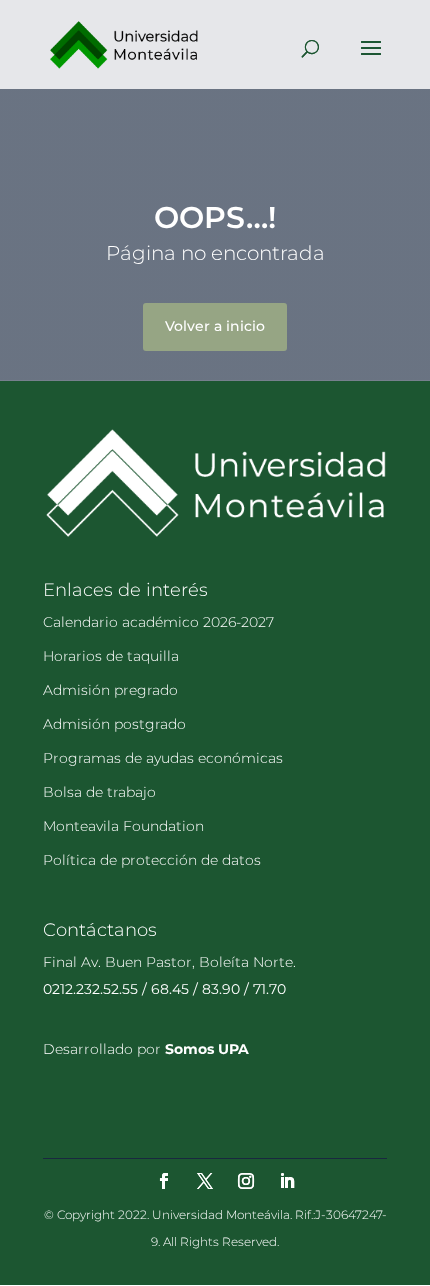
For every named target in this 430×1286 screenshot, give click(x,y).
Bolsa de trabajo (99, 792)
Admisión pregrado (110, 690)
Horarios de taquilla (111, 656)
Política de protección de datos (152, 860)
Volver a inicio (215, 326)
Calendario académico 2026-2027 (158, 622)
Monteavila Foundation (123, 826)
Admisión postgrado (114, 724)
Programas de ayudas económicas (163, 758)
